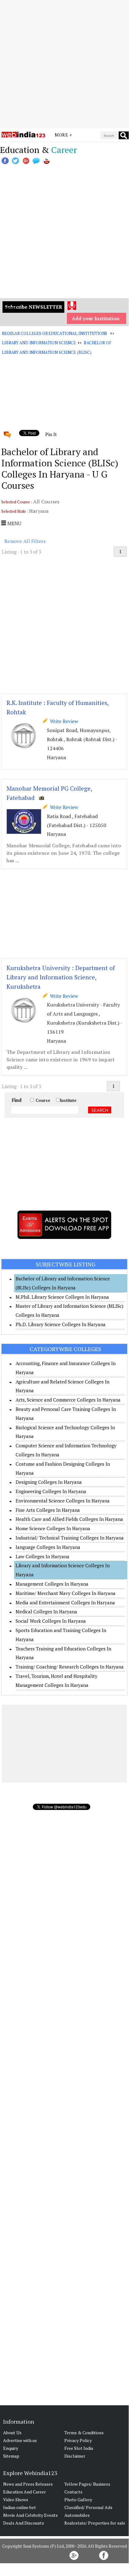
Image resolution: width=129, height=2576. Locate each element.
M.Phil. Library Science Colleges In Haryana (62, 1297)
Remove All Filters (25, 541)
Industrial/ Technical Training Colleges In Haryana (70, 1538)
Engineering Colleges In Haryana (51, 1491)
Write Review (63, 721)
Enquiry (11, 2448)
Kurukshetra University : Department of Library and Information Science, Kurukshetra (61, 977)
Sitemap (11, 2456)
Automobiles (77, 2515)
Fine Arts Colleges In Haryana (48, 1510)
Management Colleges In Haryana (52, 1584)
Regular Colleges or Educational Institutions (55, 333)
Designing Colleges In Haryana (49, 1482)
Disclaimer (75, 2456)
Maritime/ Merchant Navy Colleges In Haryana (66, 1593)
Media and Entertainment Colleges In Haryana (65, 1602)
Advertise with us (20, 2440)
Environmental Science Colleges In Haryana (63, 1501)
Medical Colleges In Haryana (46, 1612)
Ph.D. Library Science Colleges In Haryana (61, 1324)
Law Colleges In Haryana (42, 1556)
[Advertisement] (64, 64)
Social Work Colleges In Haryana (51, 1621)
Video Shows (16, 2500)
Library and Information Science (39, 343)
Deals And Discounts (24, 2523)
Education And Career (25, 2492)
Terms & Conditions (84, 2433)
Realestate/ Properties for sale (95, 2523)
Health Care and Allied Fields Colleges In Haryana (69, 1519)
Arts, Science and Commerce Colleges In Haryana (68, 1400)
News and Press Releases (28, 2484)
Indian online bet (20, 2507)
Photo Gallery (78, 2500)
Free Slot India (79, 2448)
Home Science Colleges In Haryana (53, 1528)
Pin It (51, 434)
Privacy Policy (78, 2440)
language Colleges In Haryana (48, 1547)
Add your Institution (96, 318)
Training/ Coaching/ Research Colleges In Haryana (70, 1667)
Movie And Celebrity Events (30, 2515)
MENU (14, 523)
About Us (12, 2433)
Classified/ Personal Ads (88, 2507)
